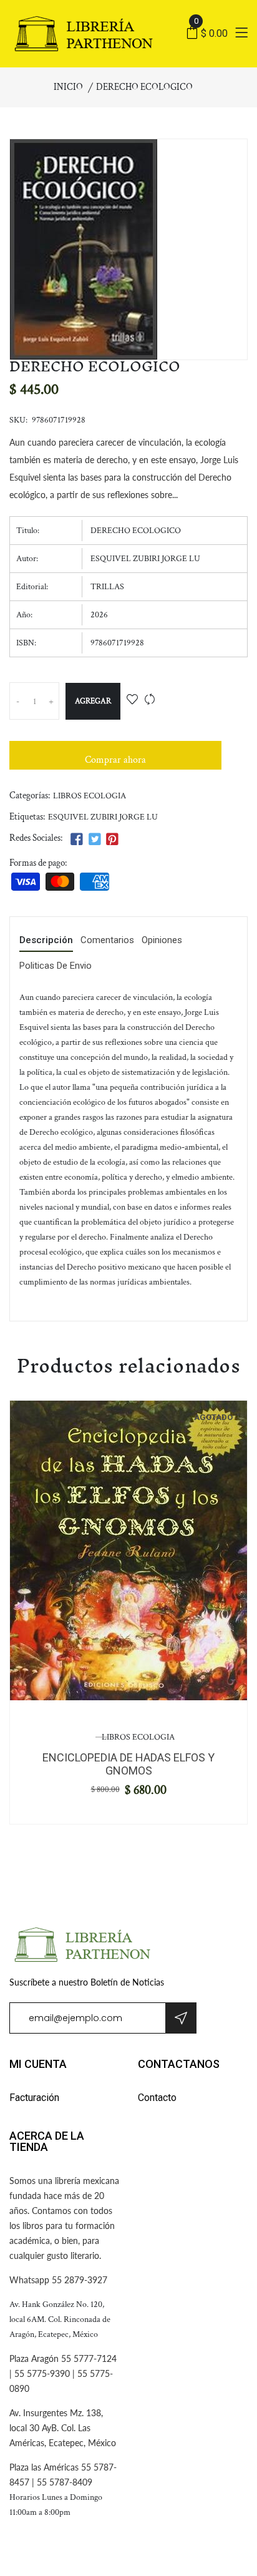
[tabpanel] (128, 1550)
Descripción (46, 941)
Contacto (157, 2098)
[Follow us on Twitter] (94, 840)
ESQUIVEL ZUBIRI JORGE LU (103, 817)
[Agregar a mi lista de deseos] (132, 701)
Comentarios (107, 941)
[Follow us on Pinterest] (112, 840)
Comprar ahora (115, 760)
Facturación (34, 2098)
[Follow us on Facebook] (77, 840)
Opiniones (162, 941)
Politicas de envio (56, 966)
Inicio (68, 87)
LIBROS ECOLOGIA (90, 796)
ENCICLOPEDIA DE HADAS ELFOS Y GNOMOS (128, 1764)
